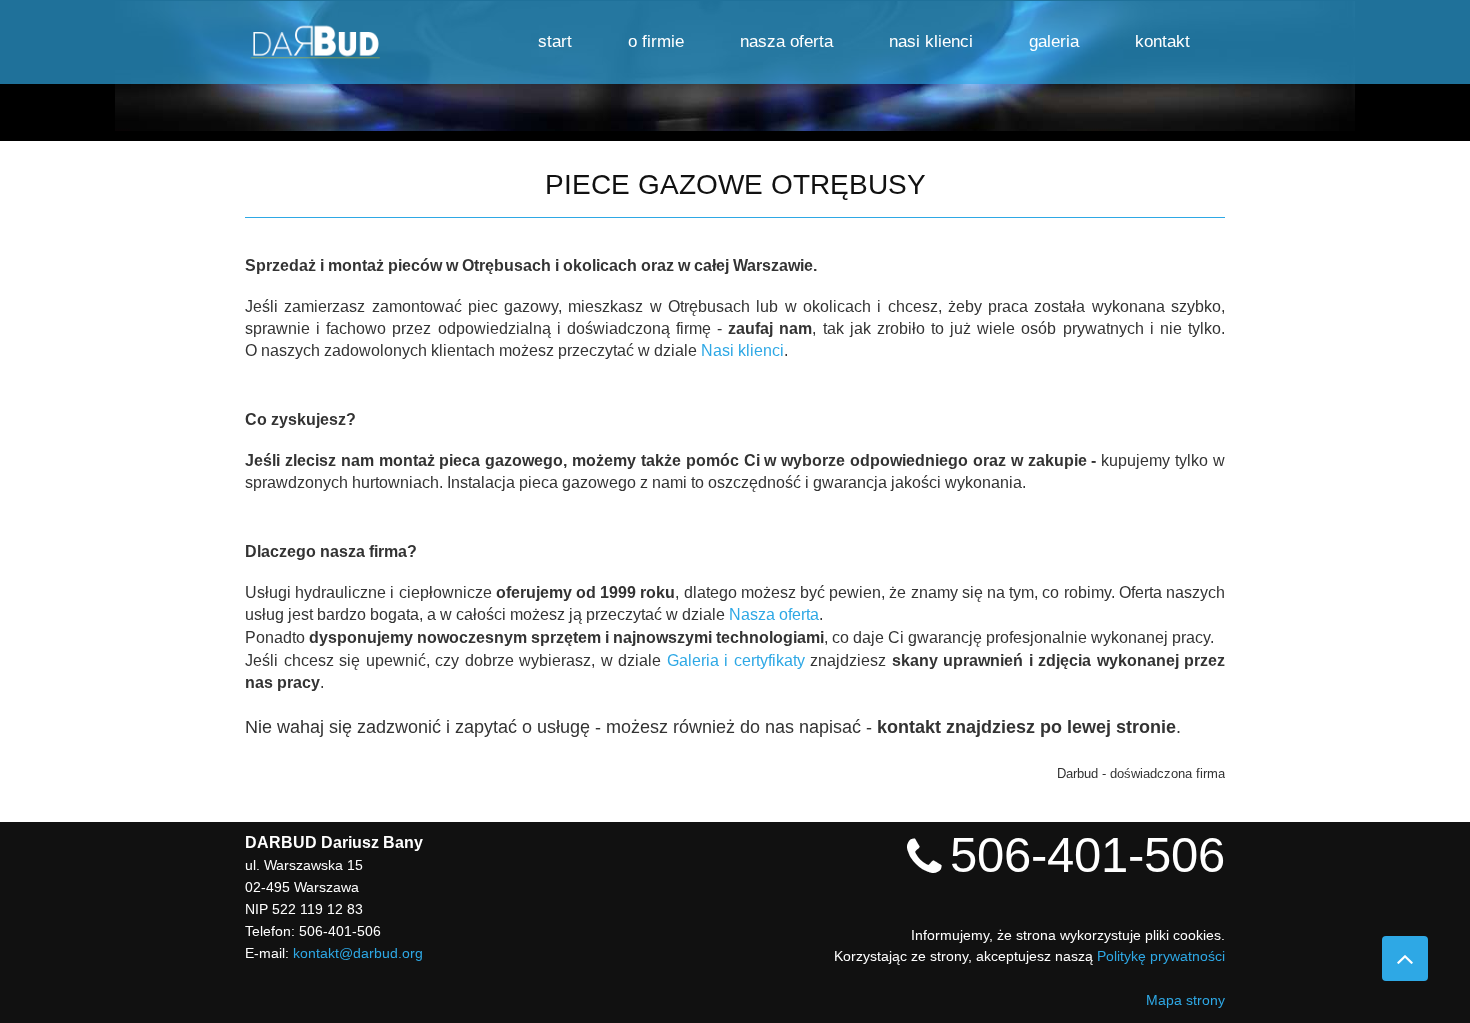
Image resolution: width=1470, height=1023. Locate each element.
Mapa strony (1185, 1000)
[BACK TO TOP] (1405, 958)
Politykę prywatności (1161, 956)
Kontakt (1162, 41)
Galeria (1054, 41)
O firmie (656, 41)
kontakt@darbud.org (358, 953)
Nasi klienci (931, 41)
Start (555, 41)
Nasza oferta (786, 41)
